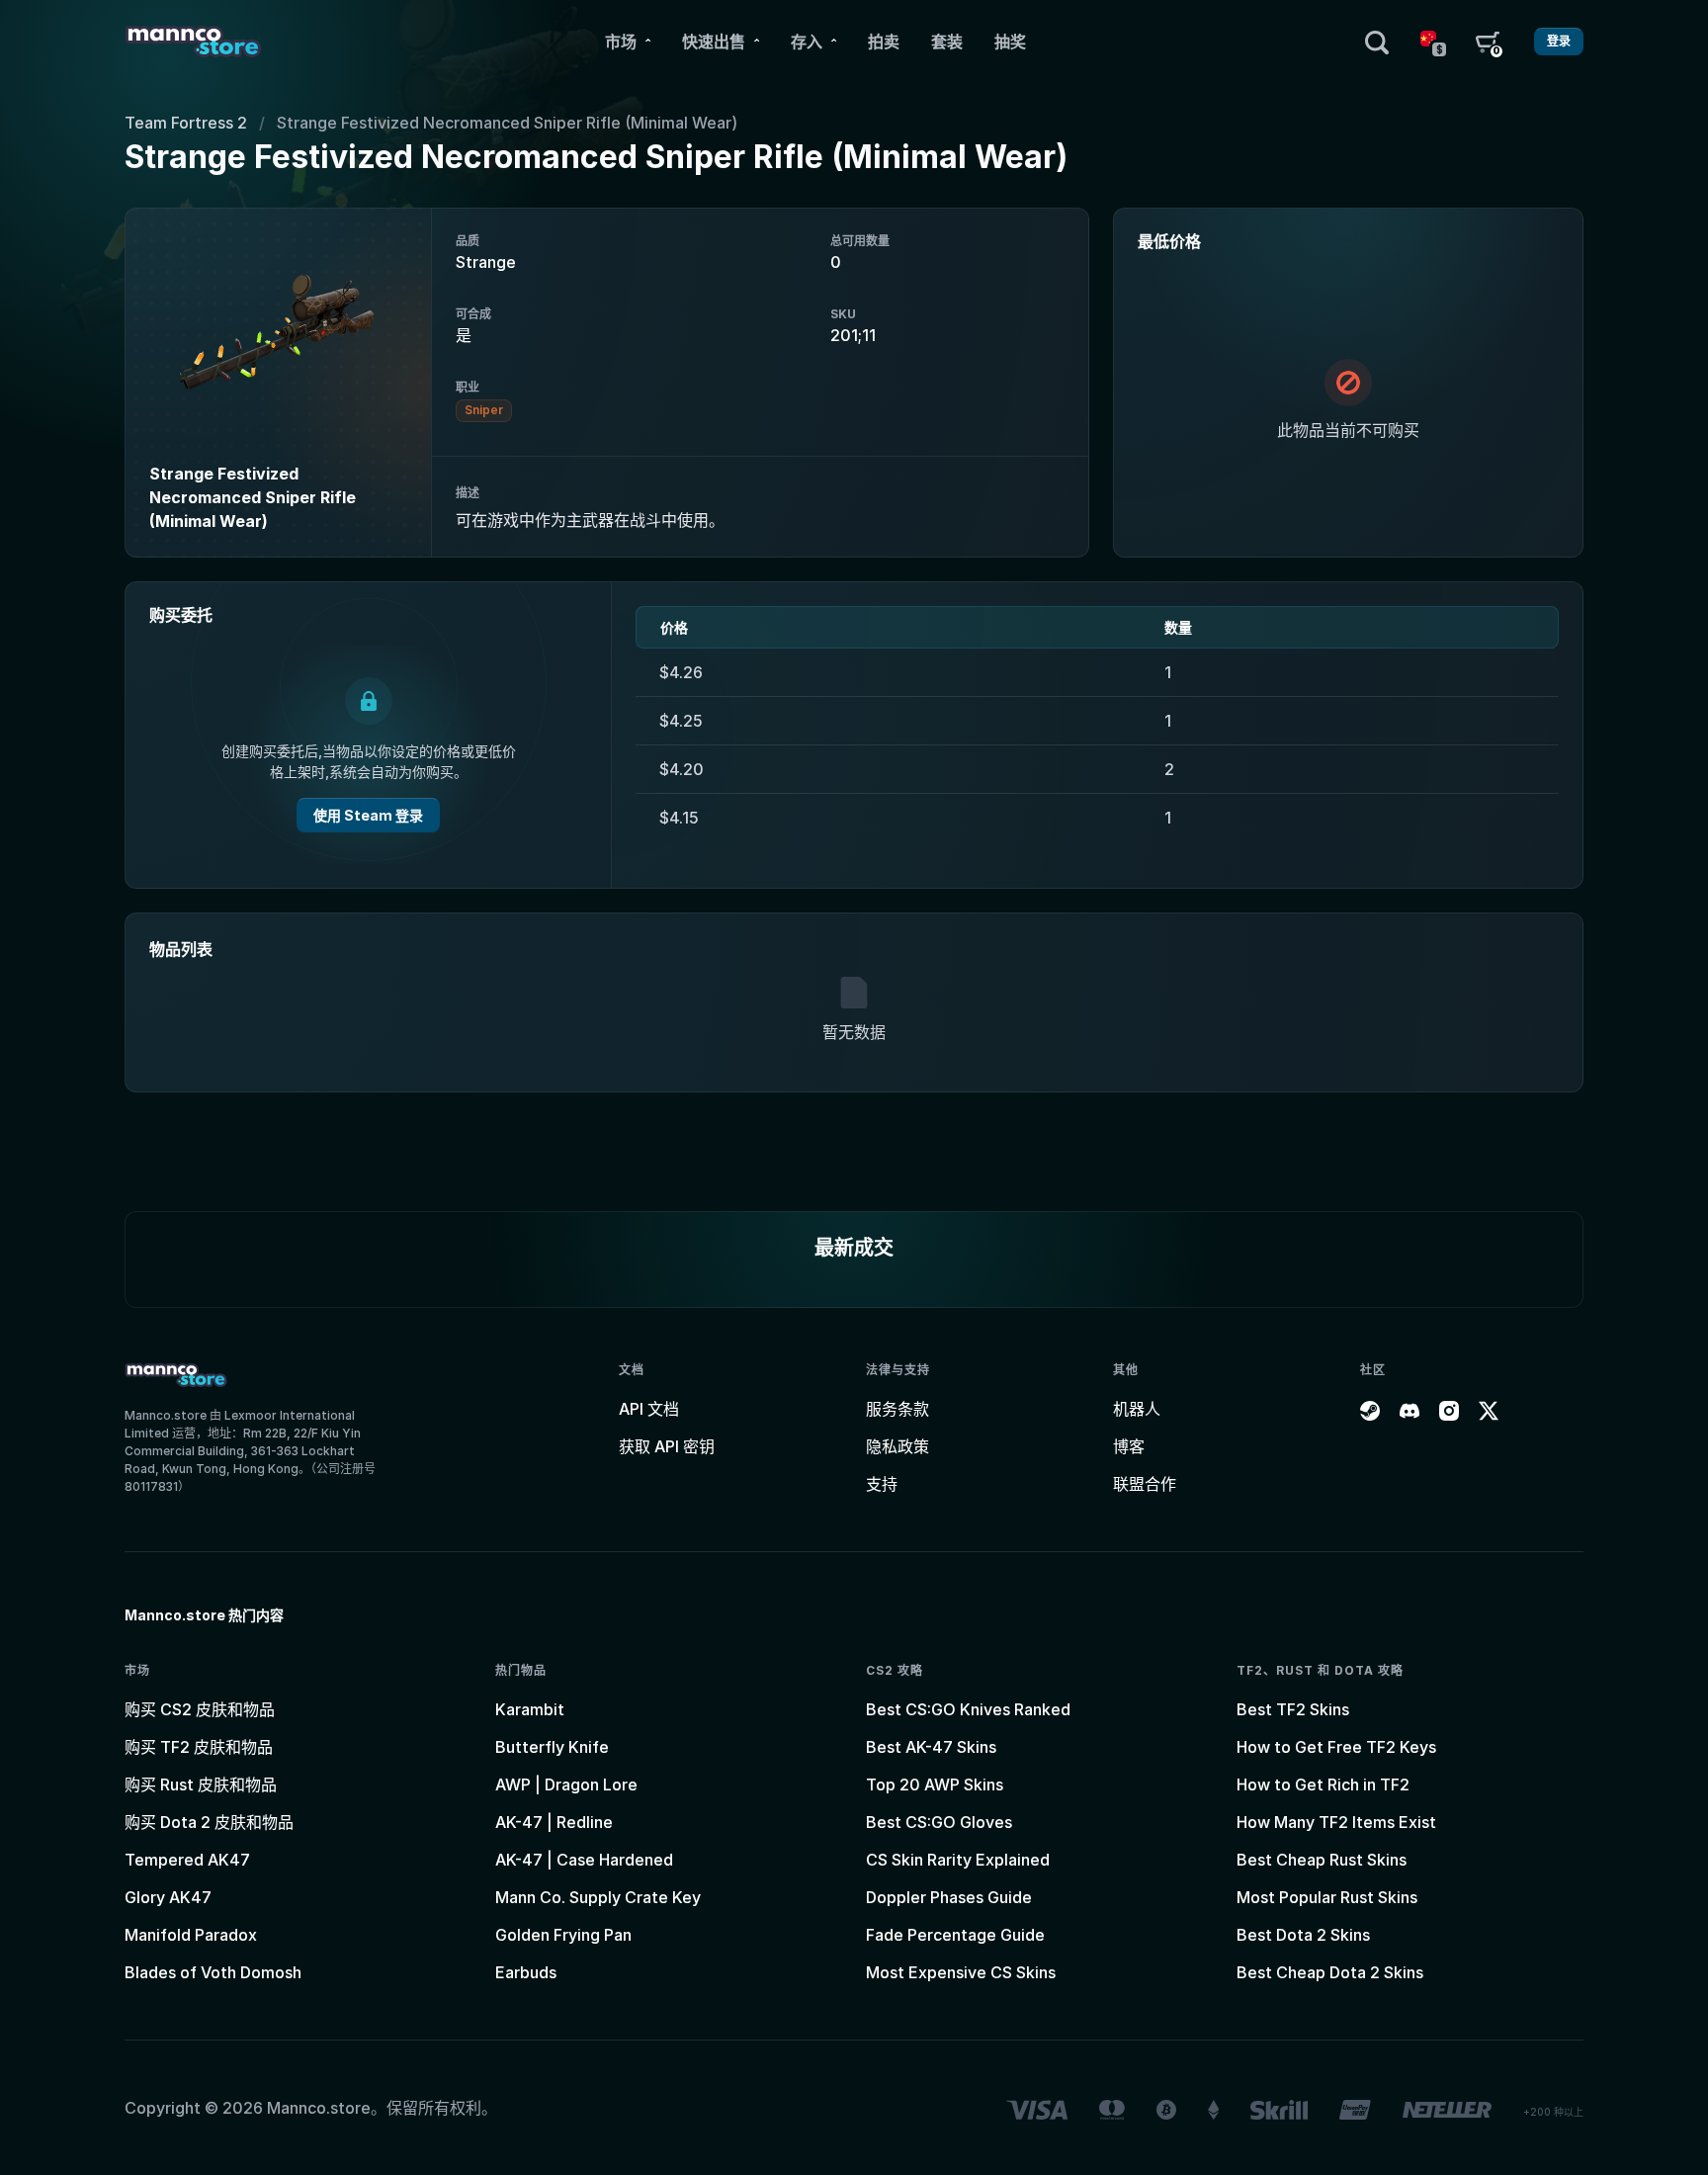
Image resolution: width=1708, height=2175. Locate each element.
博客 (1129, 1446)
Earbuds (526, 1972)
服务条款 (897, 1409)
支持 (882, 1484)
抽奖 (1010, 42)
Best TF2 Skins (1293, 1709)
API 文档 (649, 1409)
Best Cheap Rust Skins (1322, 1860)
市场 (621, 42)
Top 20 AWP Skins (935, 1784)
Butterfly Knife (552, 1747)
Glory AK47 (168, 1897)
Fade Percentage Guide (955, 1935)
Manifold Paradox (191, 1935)
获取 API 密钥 (667, 1446)
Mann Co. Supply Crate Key (598, 1897)
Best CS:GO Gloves (939, 1822)
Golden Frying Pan (563, 1935)
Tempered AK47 (187, 1860)
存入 (807, 42)
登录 (1559, 41)
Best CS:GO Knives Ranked (968, 1709)
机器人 (1137, 1409)
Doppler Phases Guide (949, 1897)
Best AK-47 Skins (931, 1747)
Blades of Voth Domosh (213, 1972)
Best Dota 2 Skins (1303, 1935)
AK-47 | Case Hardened (584, 1860)
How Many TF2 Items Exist (1336, 1822)
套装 (947, 42)
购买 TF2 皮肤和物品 (199, 1747)
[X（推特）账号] (1489, 1409)
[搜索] (1377, 42)
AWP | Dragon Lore (566, 1784)
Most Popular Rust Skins (1327, 1897)
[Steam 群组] (1370, 1409)
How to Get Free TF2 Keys (1336, 1747)
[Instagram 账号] (1449, 1409)
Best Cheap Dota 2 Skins (1330, 1972)
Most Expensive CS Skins (961, 1972)
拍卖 (884, 42)
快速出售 (714, 42)
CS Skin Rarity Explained (958, 1860)
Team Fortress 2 (186, 123)
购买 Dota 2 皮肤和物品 (209, 1822)
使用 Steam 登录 (368, 815)
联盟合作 (1145, 1484)
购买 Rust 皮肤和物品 (201, 1784)
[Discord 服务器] (1409, 1409)
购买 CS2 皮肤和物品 (200, 1709)
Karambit (530, 1709)
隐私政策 (897, 1446)
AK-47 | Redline (554, 1822)
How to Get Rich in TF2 (1323, 1784)
